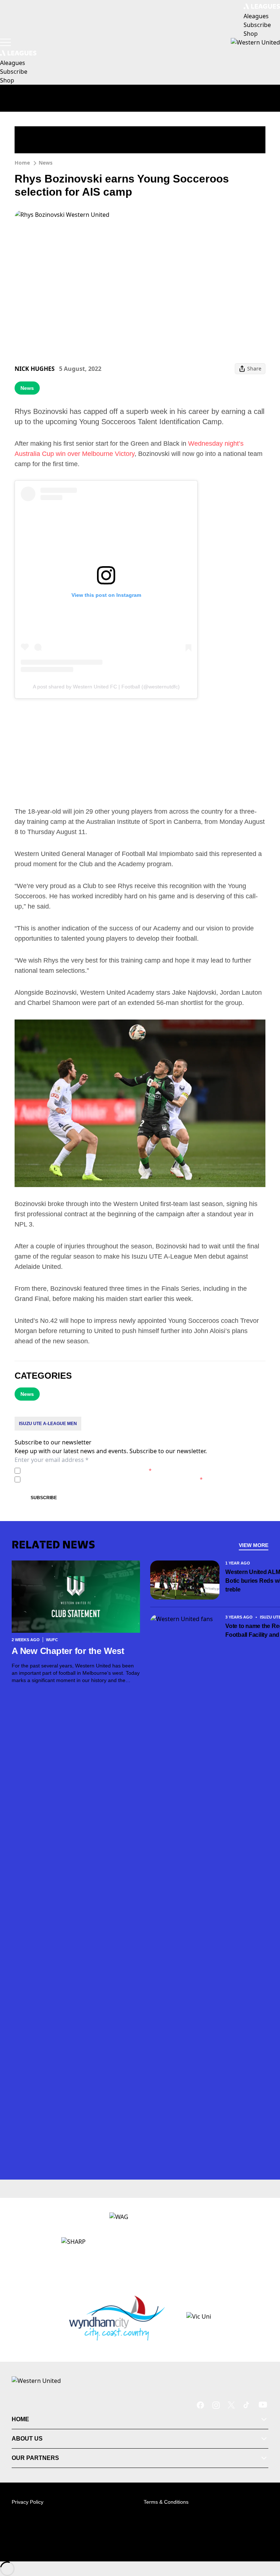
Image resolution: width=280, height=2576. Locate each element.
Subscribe (44, 1498)
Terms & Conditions (166, 2502)
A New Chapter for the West (68, 1651)
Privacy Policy (74, 1471)
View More (254, 1545)
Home (22, 163)
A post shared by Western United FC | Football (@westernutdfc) (106, 687)
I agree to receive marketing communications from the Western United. (113, 1479)
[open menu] (5, 42)
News (46, 163)
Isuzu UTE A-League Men (48, 1424)
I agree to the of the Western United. (87, 1471)
